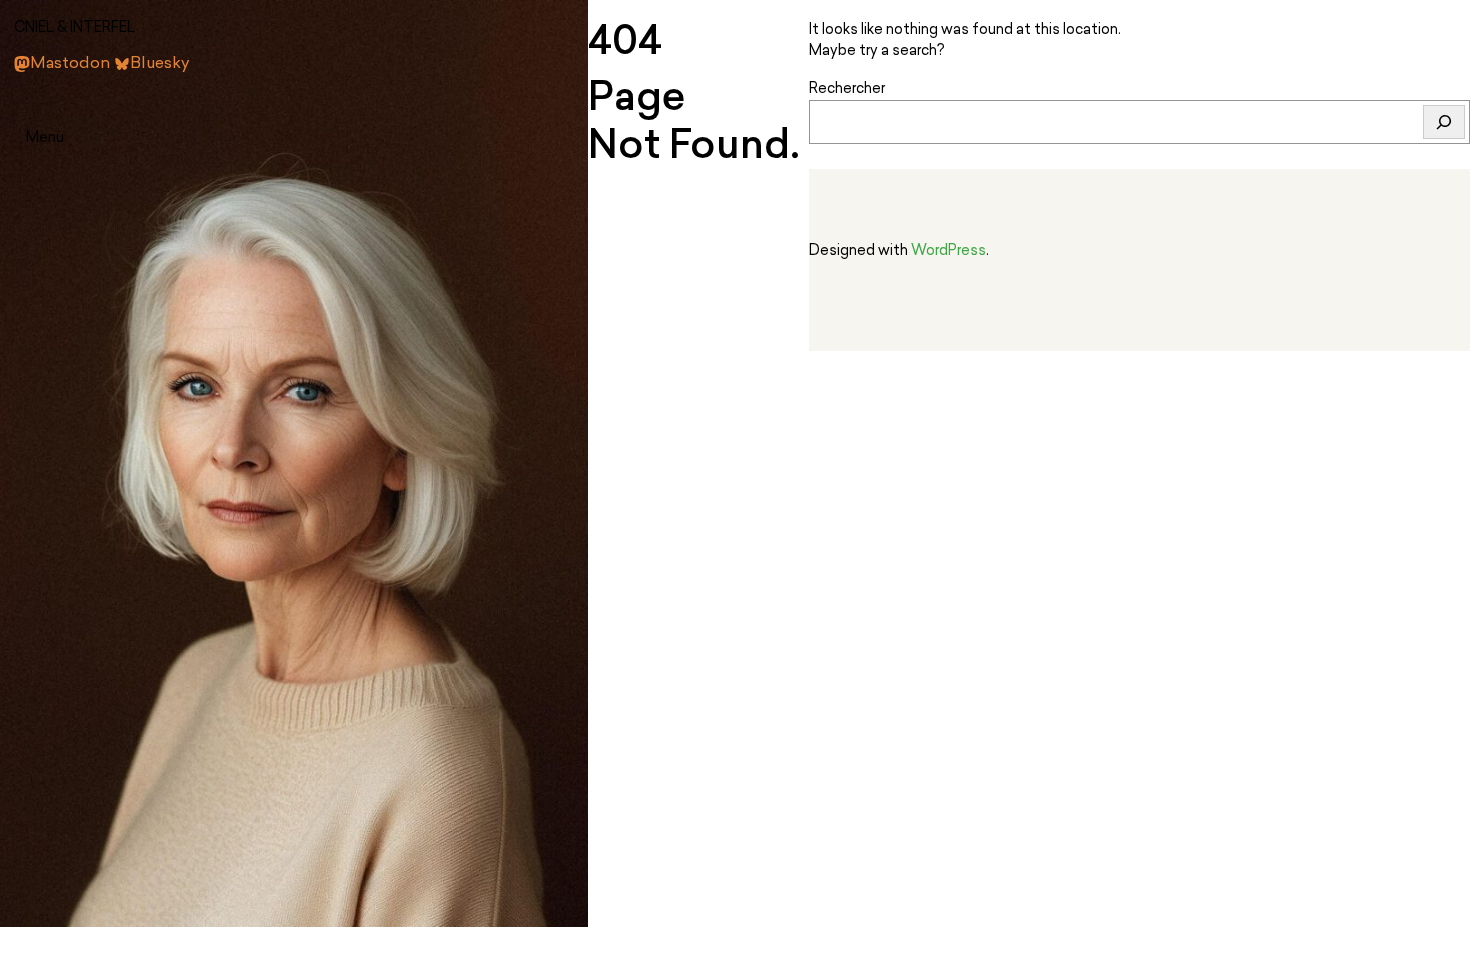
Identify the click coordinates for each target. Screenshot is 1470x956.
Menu (45, 138)
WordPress (948, 251)
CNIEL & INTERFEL (74, 28)
